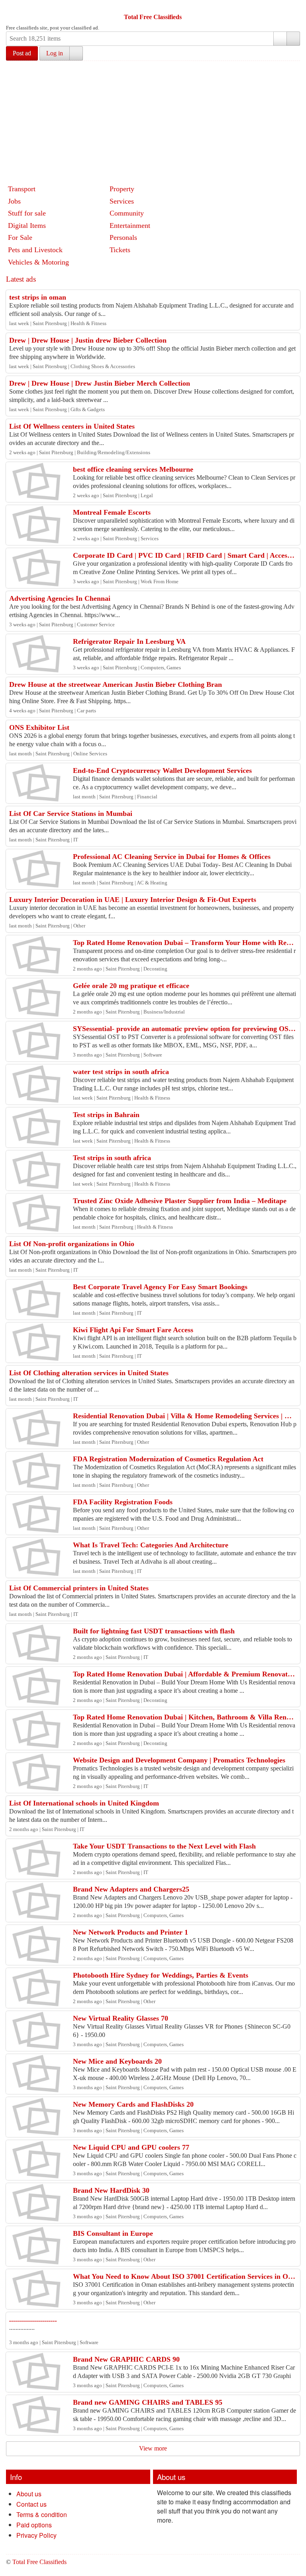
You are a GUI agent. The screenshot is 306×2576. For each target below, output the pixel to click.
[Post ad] (28, 7)
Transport (22, 189)
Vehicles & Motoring (38, 262)
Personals (123, 237)
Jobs (14, 201)
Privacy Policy (36, 2535)
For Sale (20, 237)
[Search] (293, 39)
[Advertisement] (156, 121)
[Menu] (13, 7)
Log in (55, 53)
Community (127, 213)
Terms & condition (42, 2514)
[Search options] (280, 39)
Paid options (34, 2525)
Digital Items (27, 225)
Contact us (31, 2504)
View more (153, 2448)
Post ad (22, 53)
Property (122, 189)
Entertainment (130, 225)
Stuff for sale (27, 213)
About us (29, 2494)
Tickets (120, 250)
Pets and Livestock (35, 250)
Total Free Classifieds (153, 17)
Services (122, 201)
